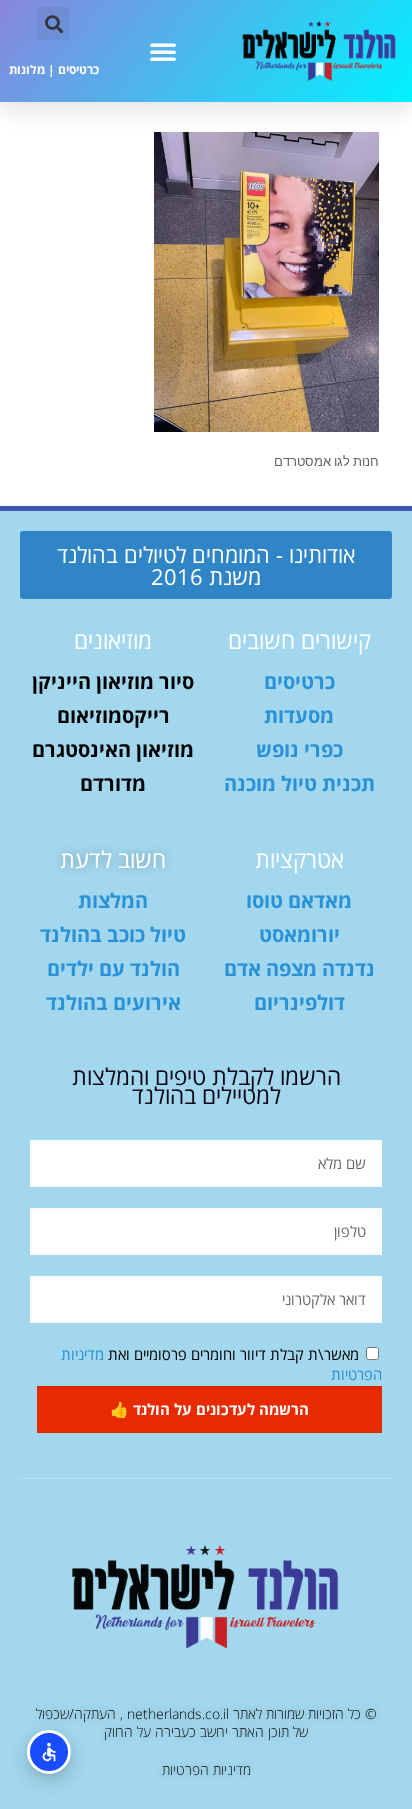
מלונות (27, 69)
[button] (163, 51)
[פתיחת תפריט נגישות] (49, 1752)
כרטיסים (78, 69)
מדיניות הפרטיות (206, 1769)
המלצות (113, 900)
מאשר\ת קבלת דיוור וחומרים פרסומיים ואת (221, 1364)
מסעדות (299, 715)
